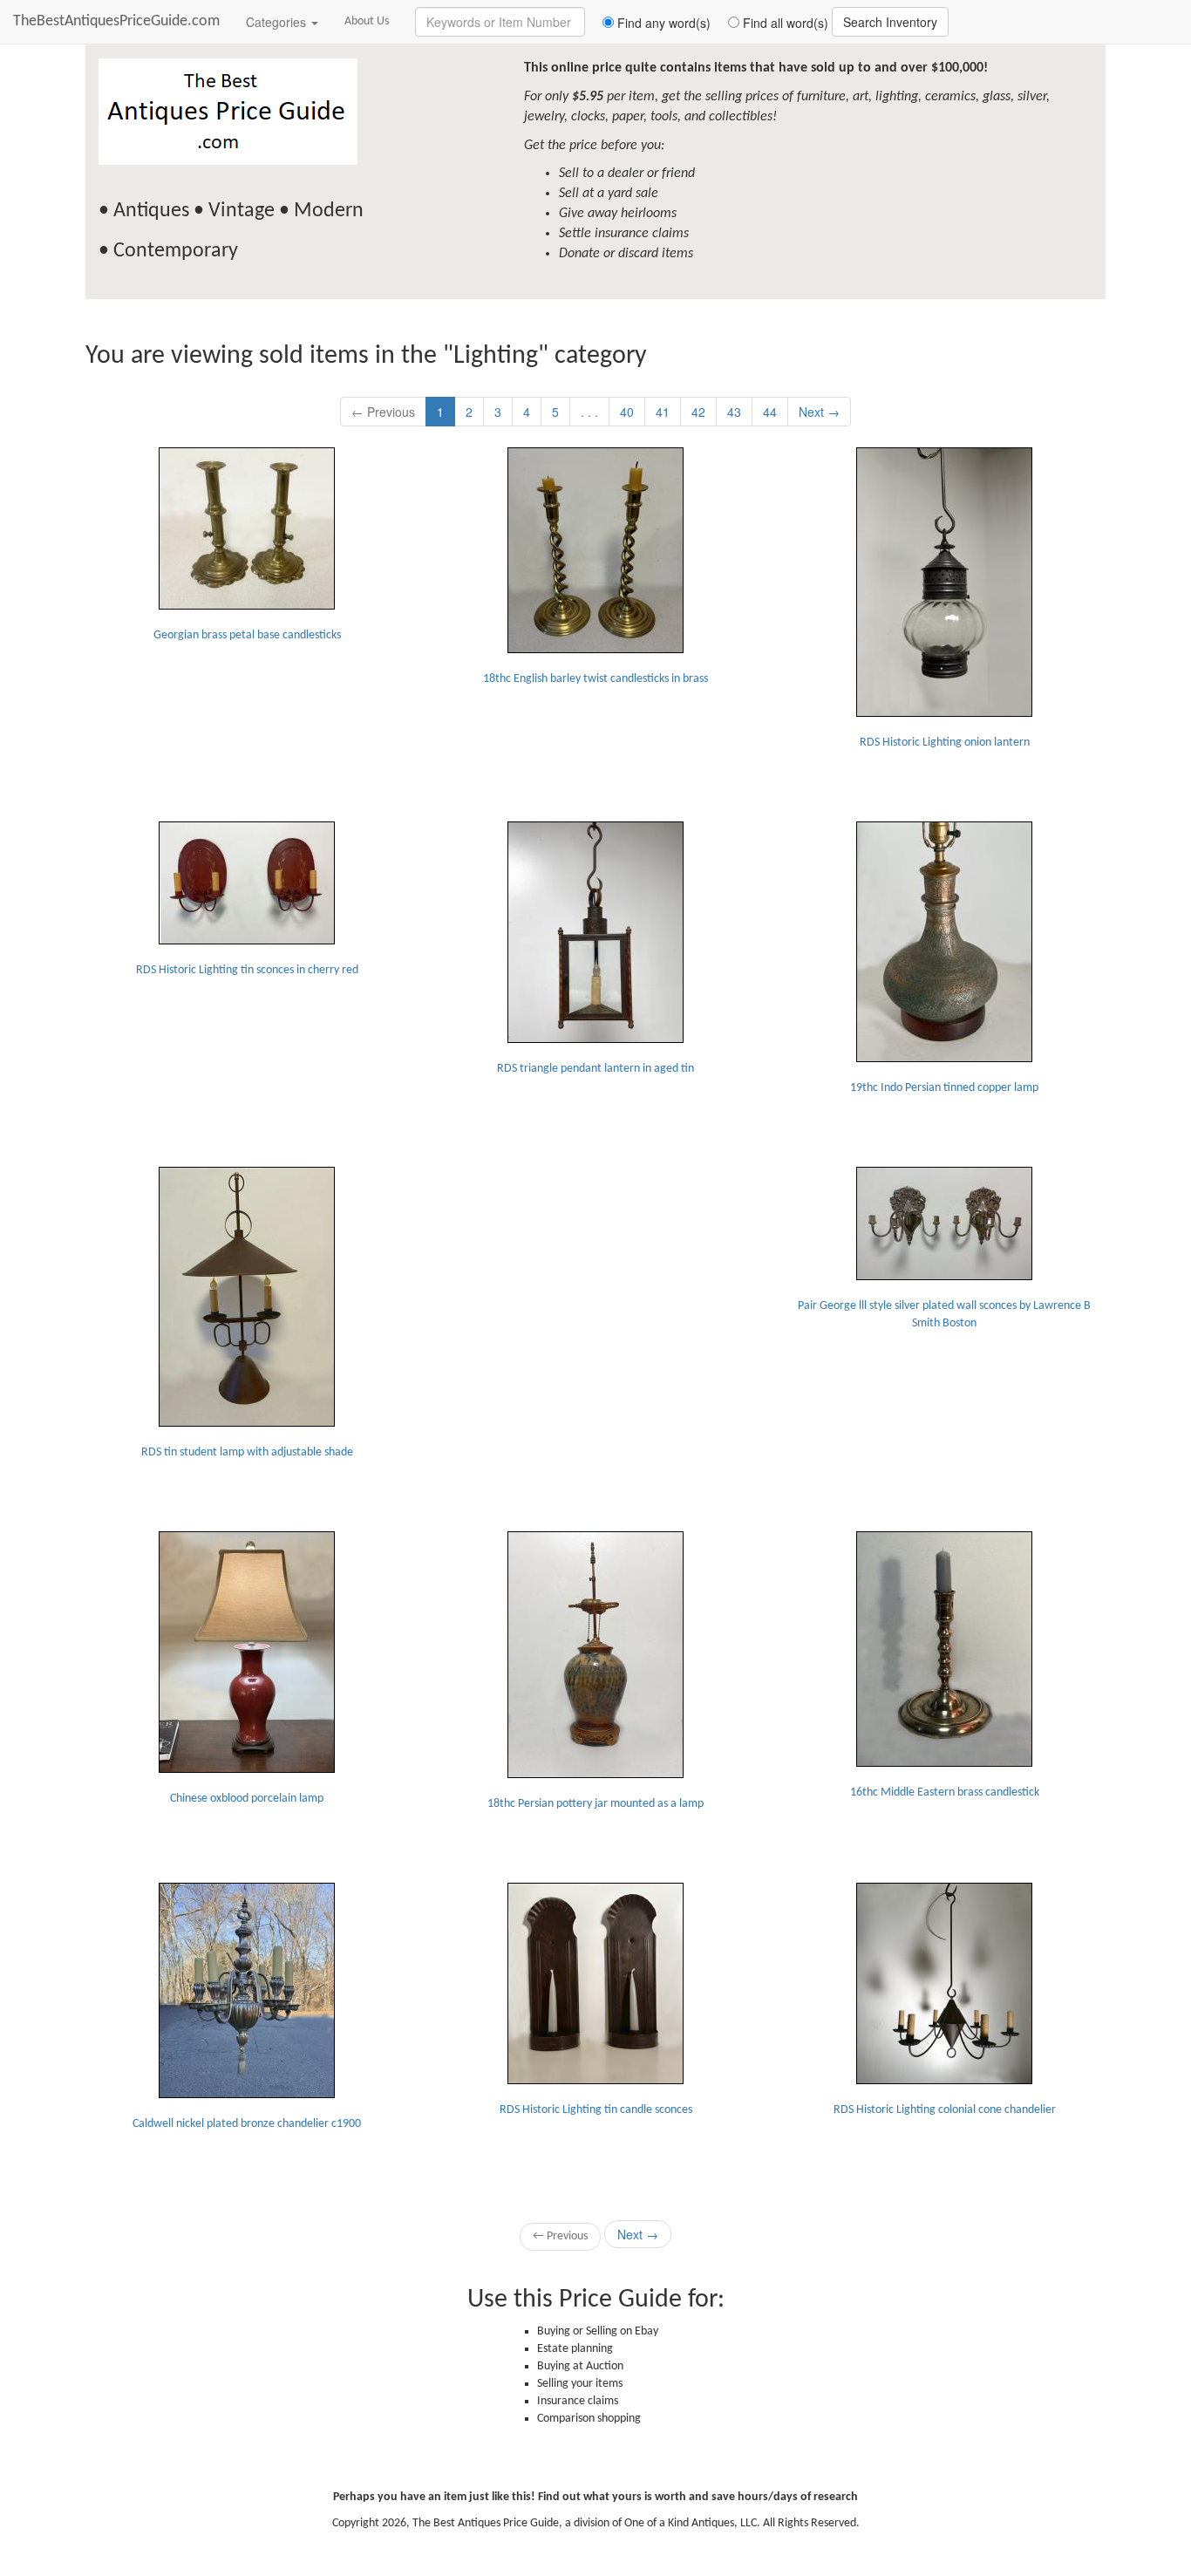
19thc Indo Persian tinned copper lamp (944, 1088)
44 (770, 412)
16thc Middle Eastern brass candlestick (945, 1792)
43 (734, 412)
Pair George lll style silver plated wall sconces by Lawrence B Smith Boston (944, 1315)
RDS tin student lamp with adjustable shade (247, 1452)
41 (663, 412)
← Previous (383, 412)
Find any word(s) (662, 23)
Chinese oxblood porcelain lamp (247, 1799)
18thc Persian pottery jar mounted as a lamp (595, 1804)
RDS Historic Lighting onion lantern (945, 743)
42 (698, 412)
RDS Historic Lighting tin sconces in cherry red (247, 970)
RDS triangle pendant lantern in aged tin (595, 1069)
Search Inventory (890, 22)
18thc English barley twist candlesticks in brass (595, 679)
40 (627, 412)
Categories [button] (278, 22)
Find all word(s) (784, 23)
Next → (819, 412)
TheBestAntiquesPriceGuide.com (116, 21)
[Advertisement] (595, 1276)
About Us (367, 21)
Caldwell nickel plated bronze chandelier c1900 (247, 2124)
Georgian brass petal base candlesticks (247, 635)
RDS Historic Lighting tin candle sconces (596, 2110)
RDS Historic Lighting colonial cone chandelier (945, 2110)
